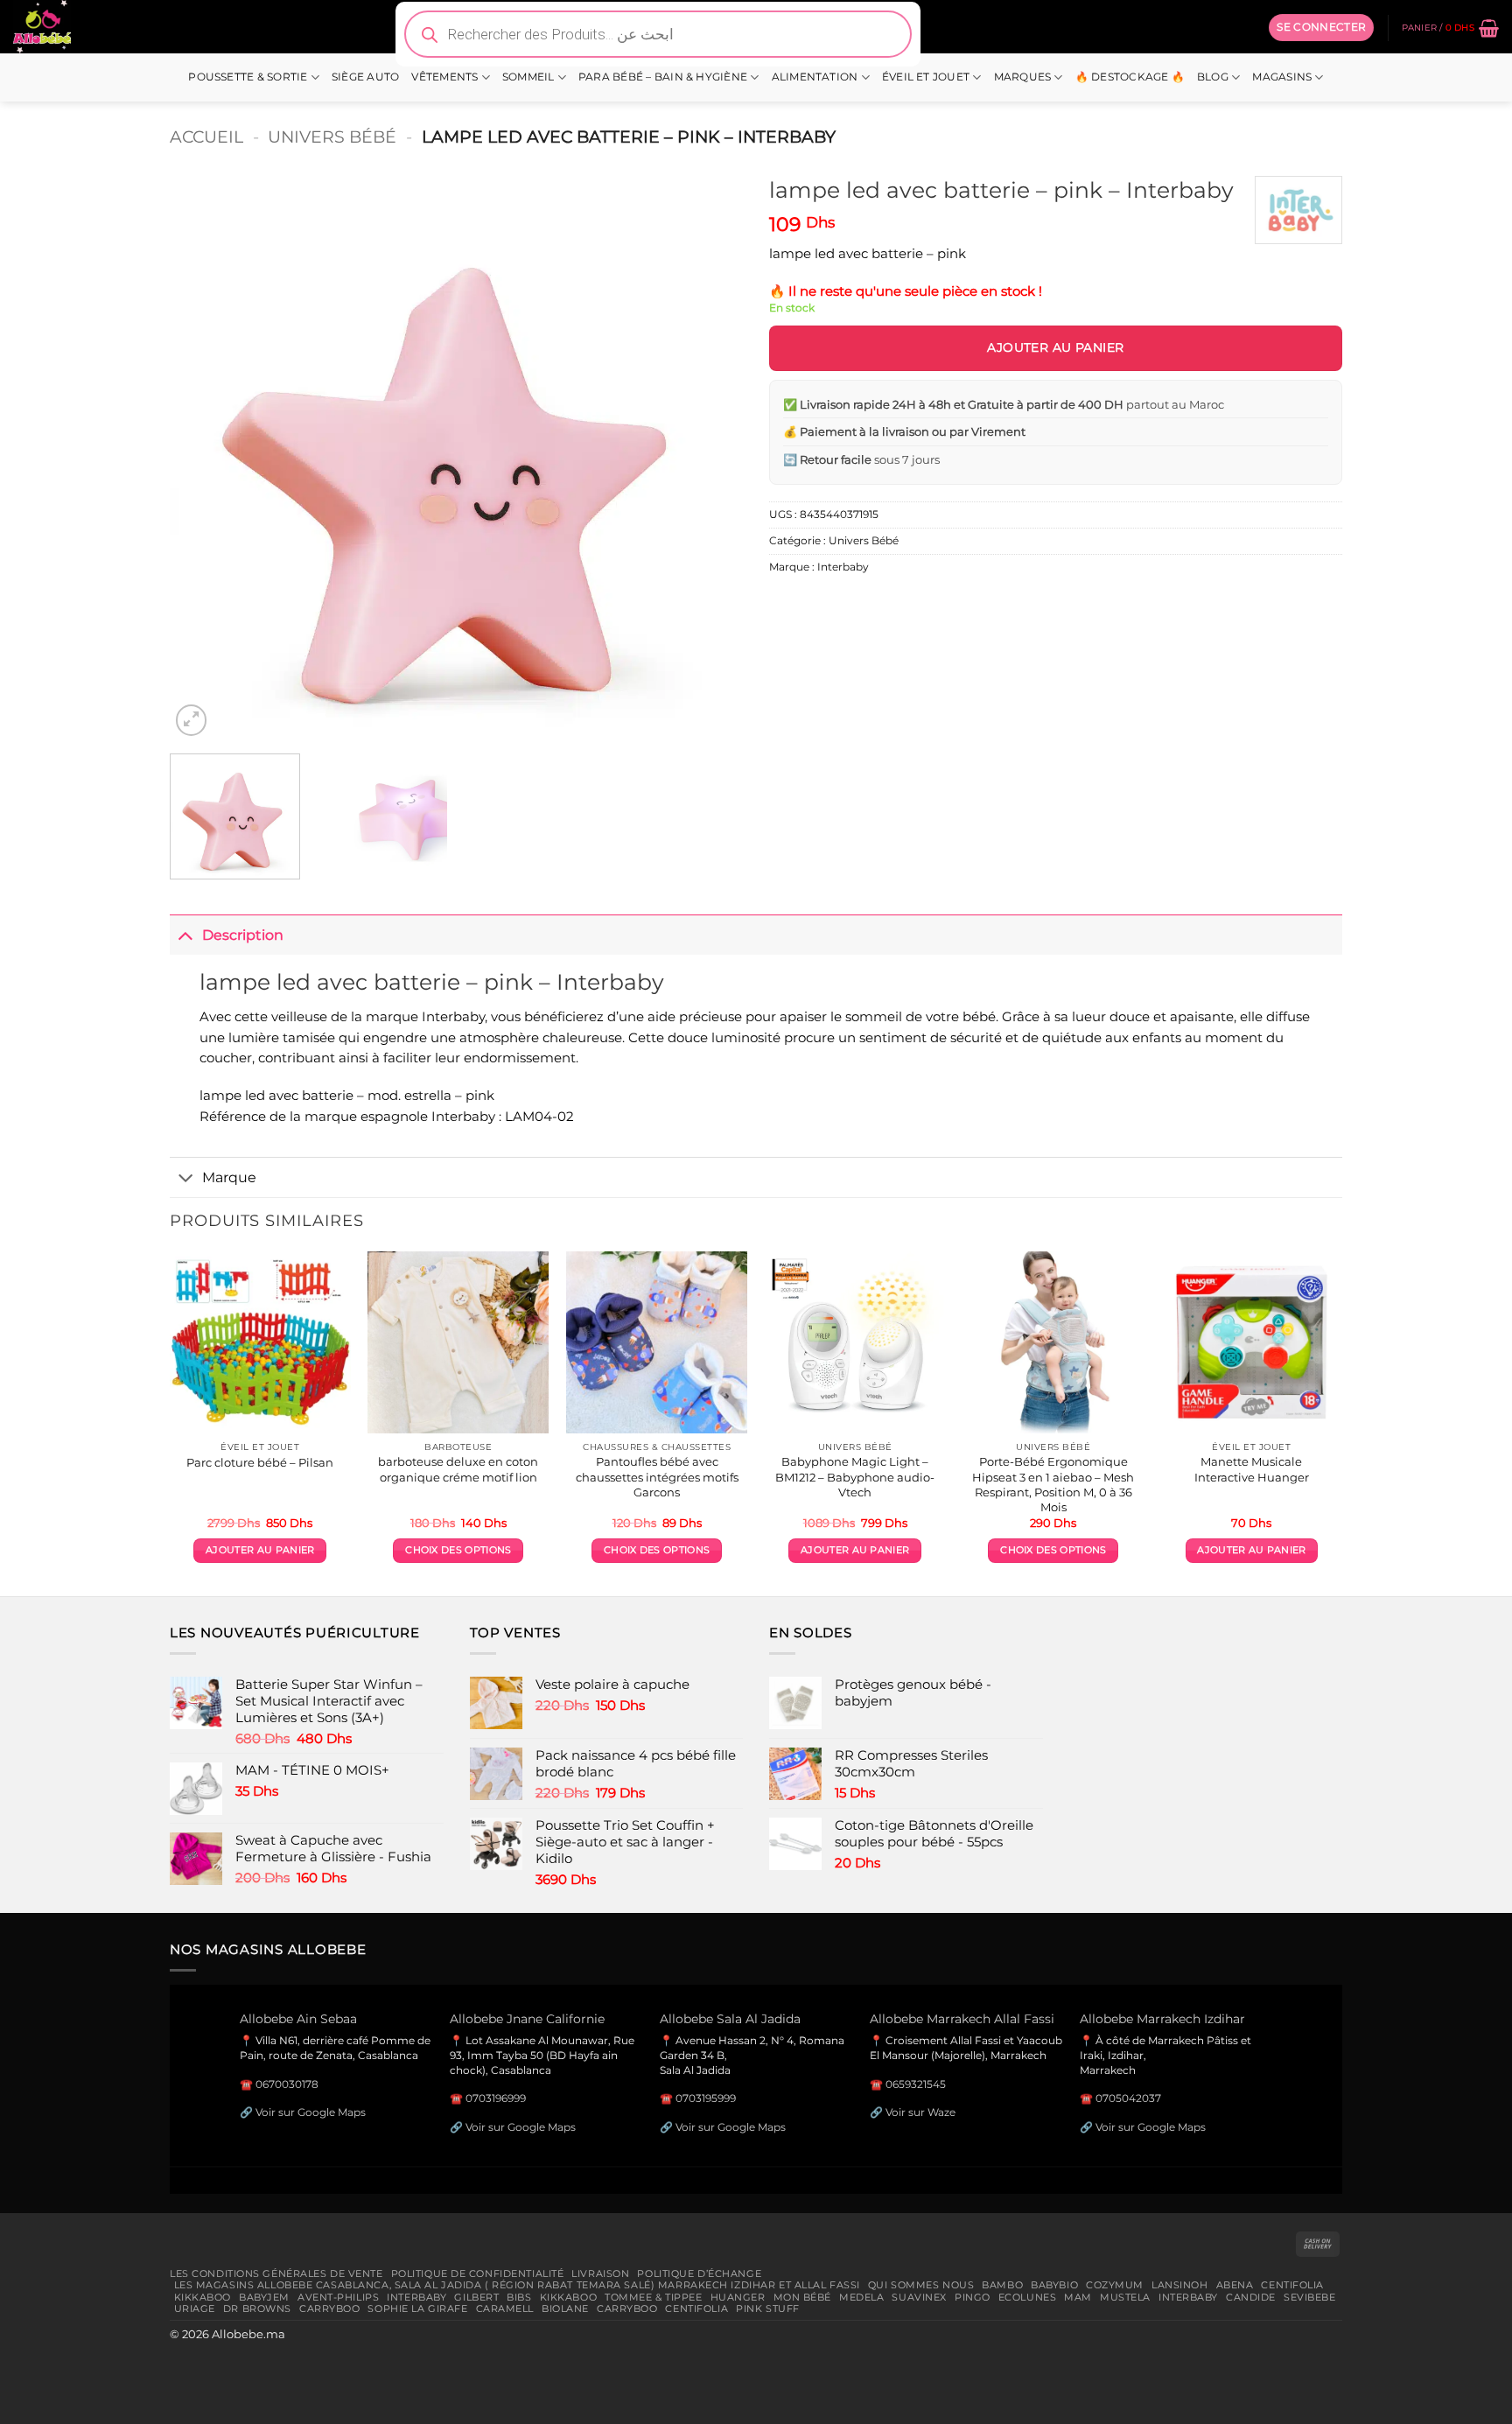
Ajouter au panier (1055, 347)
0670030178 (287, 2084)
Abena (1235, 2285)
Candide (1251, 2297)
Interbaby (843, 567)
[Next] (710, 454)
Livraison (600, 2273)
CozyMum (1115, 2285)
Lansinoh (1180, 2285)
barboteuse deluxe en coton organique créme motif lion (458, 1469)
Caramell (505, 2308)
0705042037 (1128, 2098)
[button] (1321, 27)
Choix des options (458, 1550)
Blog (1213, 77)
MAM (1078, 2297)
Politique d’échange (699, 2273)
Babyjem (264, 2297)
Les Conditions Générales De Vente (276, 2273)
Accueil (206, 137)
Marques (1023, 77)
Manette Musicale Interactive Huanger (1252, 1469)
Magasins (1282, 77)
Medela (861, 2297)
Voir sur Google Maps (311, 2112)
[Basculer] (185, 934)
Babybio (1054, 2285)
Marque (229, 1177)
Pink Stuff (768, 2308)
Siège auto (365, 77)
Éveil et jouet (926, 77)
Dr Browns (257, 2308)
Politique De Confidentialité (478, 2273)
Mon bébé (803, 2297)
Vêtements (444, 77)
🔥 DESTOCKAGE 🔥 (1130, 77)
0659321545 (916, 2084)
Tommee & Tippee (653, 2297)
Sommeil (528, 77)
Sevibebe (1310, 2297)
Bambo (1002, 2285)
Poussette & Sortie (248, 77)
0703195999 (706, 2098)
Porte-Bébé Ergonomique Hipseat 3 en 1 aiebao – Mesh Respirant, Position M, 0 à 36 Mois (1053, 1484)
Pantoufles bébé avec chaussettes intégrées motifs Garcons (657, 1476)
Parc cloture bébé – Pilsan (260, 1462)
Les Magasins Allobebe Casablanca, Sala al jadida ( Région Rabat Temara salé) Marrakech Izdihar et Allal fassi (517, 2285)
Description (243, 935)
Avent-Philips (338, 2297)
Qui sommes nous (921, 2285)
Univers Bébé (332, 137)
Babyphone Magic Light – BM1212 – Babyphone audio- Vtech (855, 1476)
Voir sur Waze (920, 2112)
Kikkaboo (203, 2297)
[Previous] (203, 454)
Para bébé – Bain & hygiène (663, 77)
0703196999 (496, 2098)
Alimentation (815, 77)
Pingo (973, 2297)
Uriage (195, 2308)
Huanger (738, 2297)
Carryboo (330, 2308)
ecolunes (1028, 2297)
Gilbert (476, 2297)
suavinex (919, 2297)
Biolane (565, 2308)
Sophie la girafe (417, 2308)
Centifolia (1292, 2285)
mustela (1125, 2297)
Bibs (519, 2297)
